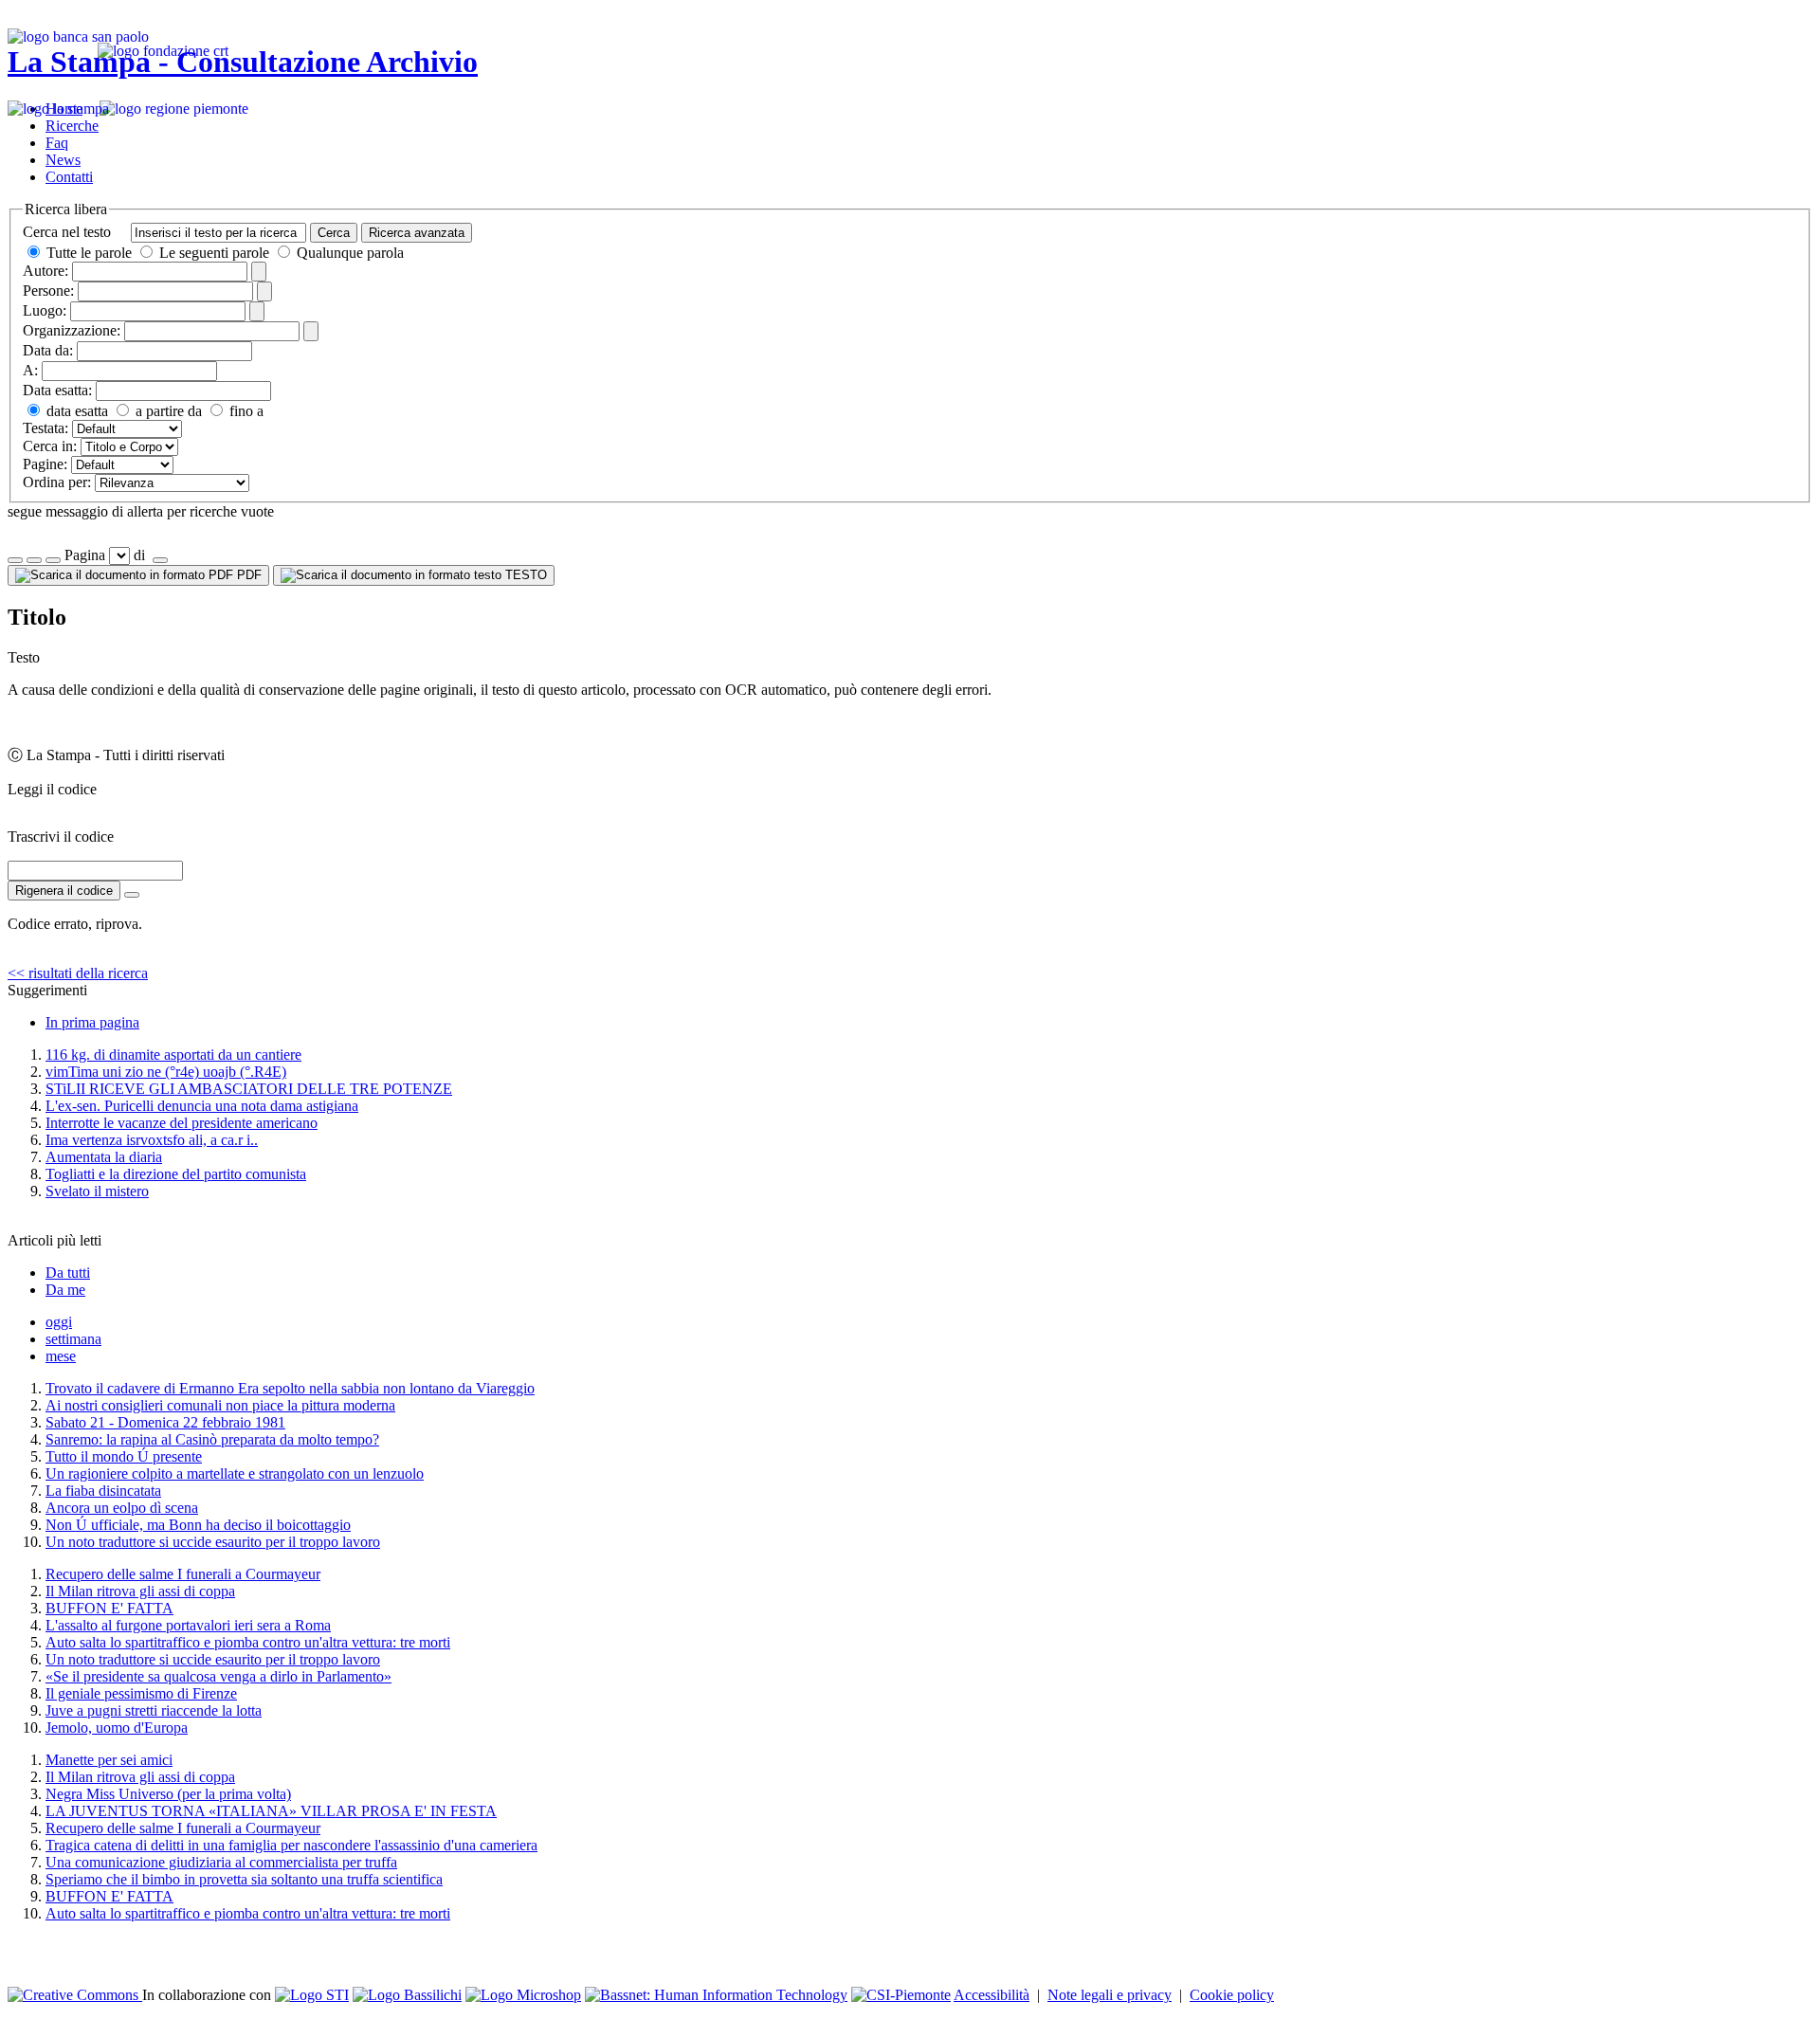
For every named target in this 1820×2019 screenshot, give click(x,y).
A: (30, 370)
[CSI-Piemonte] (901, 1995)
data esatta (75, 411)
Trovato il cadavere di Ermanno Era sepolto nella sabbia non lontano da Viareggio (290, 1388)
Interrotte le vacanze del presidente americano (182, 1123)
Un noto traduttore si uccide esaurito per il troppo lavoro (213, 1542)
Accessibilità (992, 1995)
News (63, 160)
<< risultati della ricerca (78, 973)
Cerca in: (50, 446)
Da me (65, 1290)
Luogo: (45, 310)
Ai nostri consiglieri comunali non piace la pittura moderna (220, 1405)
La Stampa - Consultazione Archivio (243, 62)
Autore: (45, 271)
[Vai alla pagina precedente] (53, 560)
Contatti (69, 177)
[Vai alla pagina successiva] (160, 560)
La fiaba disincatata (103, 1491)
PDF (247, 575)
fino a (245, 411)
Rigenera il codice (64, 891)
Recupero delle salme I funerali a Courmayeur (183, 1574)
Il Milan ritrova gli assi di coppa (140, 1591)
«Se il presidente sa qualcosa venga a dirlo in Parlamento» (218, 1676)
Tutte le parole (89, 253)
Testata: (45, 428)
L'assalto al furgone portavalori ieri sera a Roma (188, 1625)
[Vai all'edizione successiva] (34, 560)
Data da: (48, 350)
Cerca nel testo (67, 232)
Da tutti (68, 1273)
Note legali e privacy (1110, 1995)
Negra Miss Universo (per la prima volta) (168, 1794)
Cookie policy (1232, 1995)
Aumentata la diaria (104, 1157)
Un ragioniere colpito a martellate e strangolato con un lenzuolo (235, 1473)
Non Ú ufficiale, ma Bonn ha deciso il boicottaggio (198, 1525)
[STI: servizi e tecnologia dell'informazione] (312, 1995)
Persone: (48, 291)
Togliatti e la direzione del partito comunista (176, 1174)
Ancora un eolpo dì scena (122, 1508)
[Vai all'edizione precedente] (15, 560)
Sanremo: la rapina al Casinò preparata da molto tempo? (212, 1439)
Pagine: (45, 464)
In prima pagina (92, 1022)
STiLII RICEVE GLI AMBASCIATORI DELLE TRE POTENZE (249, 1089)
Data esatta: (57, 390)
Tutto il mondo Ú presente (124, 1456)
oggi (59, 1322)
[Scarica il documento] (132, 895)
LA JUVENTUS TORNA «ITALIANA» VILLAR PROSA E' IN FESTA (271, 1811)
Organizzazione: (72, 330)
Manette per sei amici (109, 1760)
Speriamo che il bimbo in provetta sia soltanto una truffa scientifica (244, 1879)
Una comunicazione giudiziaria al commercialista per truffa (221, 1862)
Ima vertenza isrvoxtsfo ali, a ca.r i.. (152, 1140)
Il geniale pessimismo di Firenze (141, 1693)
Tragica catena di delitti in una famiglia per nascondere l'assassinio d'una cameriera (291, 1845)
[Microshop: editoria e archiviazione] (523, 1995)
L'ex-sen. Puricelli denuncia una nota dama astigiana (202, 1106)
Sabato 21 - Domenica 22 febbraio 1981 (165, 1422)
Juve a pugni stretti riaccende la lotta (154, 1710)
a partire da (167, 411)
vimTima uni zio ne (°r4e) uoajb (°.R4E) (166, 1072)
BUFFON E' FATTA (109, 1608)
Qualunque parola (348, 253)
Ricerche (72, 126)
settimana (73, 1339)
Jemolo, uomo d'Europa (117, 1728)
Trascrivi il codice (61, 837)
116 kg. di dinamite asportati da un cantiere (173, 1055)
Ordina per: (57, 482)
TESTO (524, 575)
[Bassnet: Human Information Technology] (716, 1995)
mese (61, 1356)
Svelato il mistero (97, 1191)
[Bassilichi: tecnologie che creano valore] (407, 1995)
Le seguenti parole (214, 253)
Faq (57, 143)
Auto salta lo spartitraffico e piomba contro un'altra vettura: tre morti (248, 1642)
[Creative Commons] (75, 1995)
